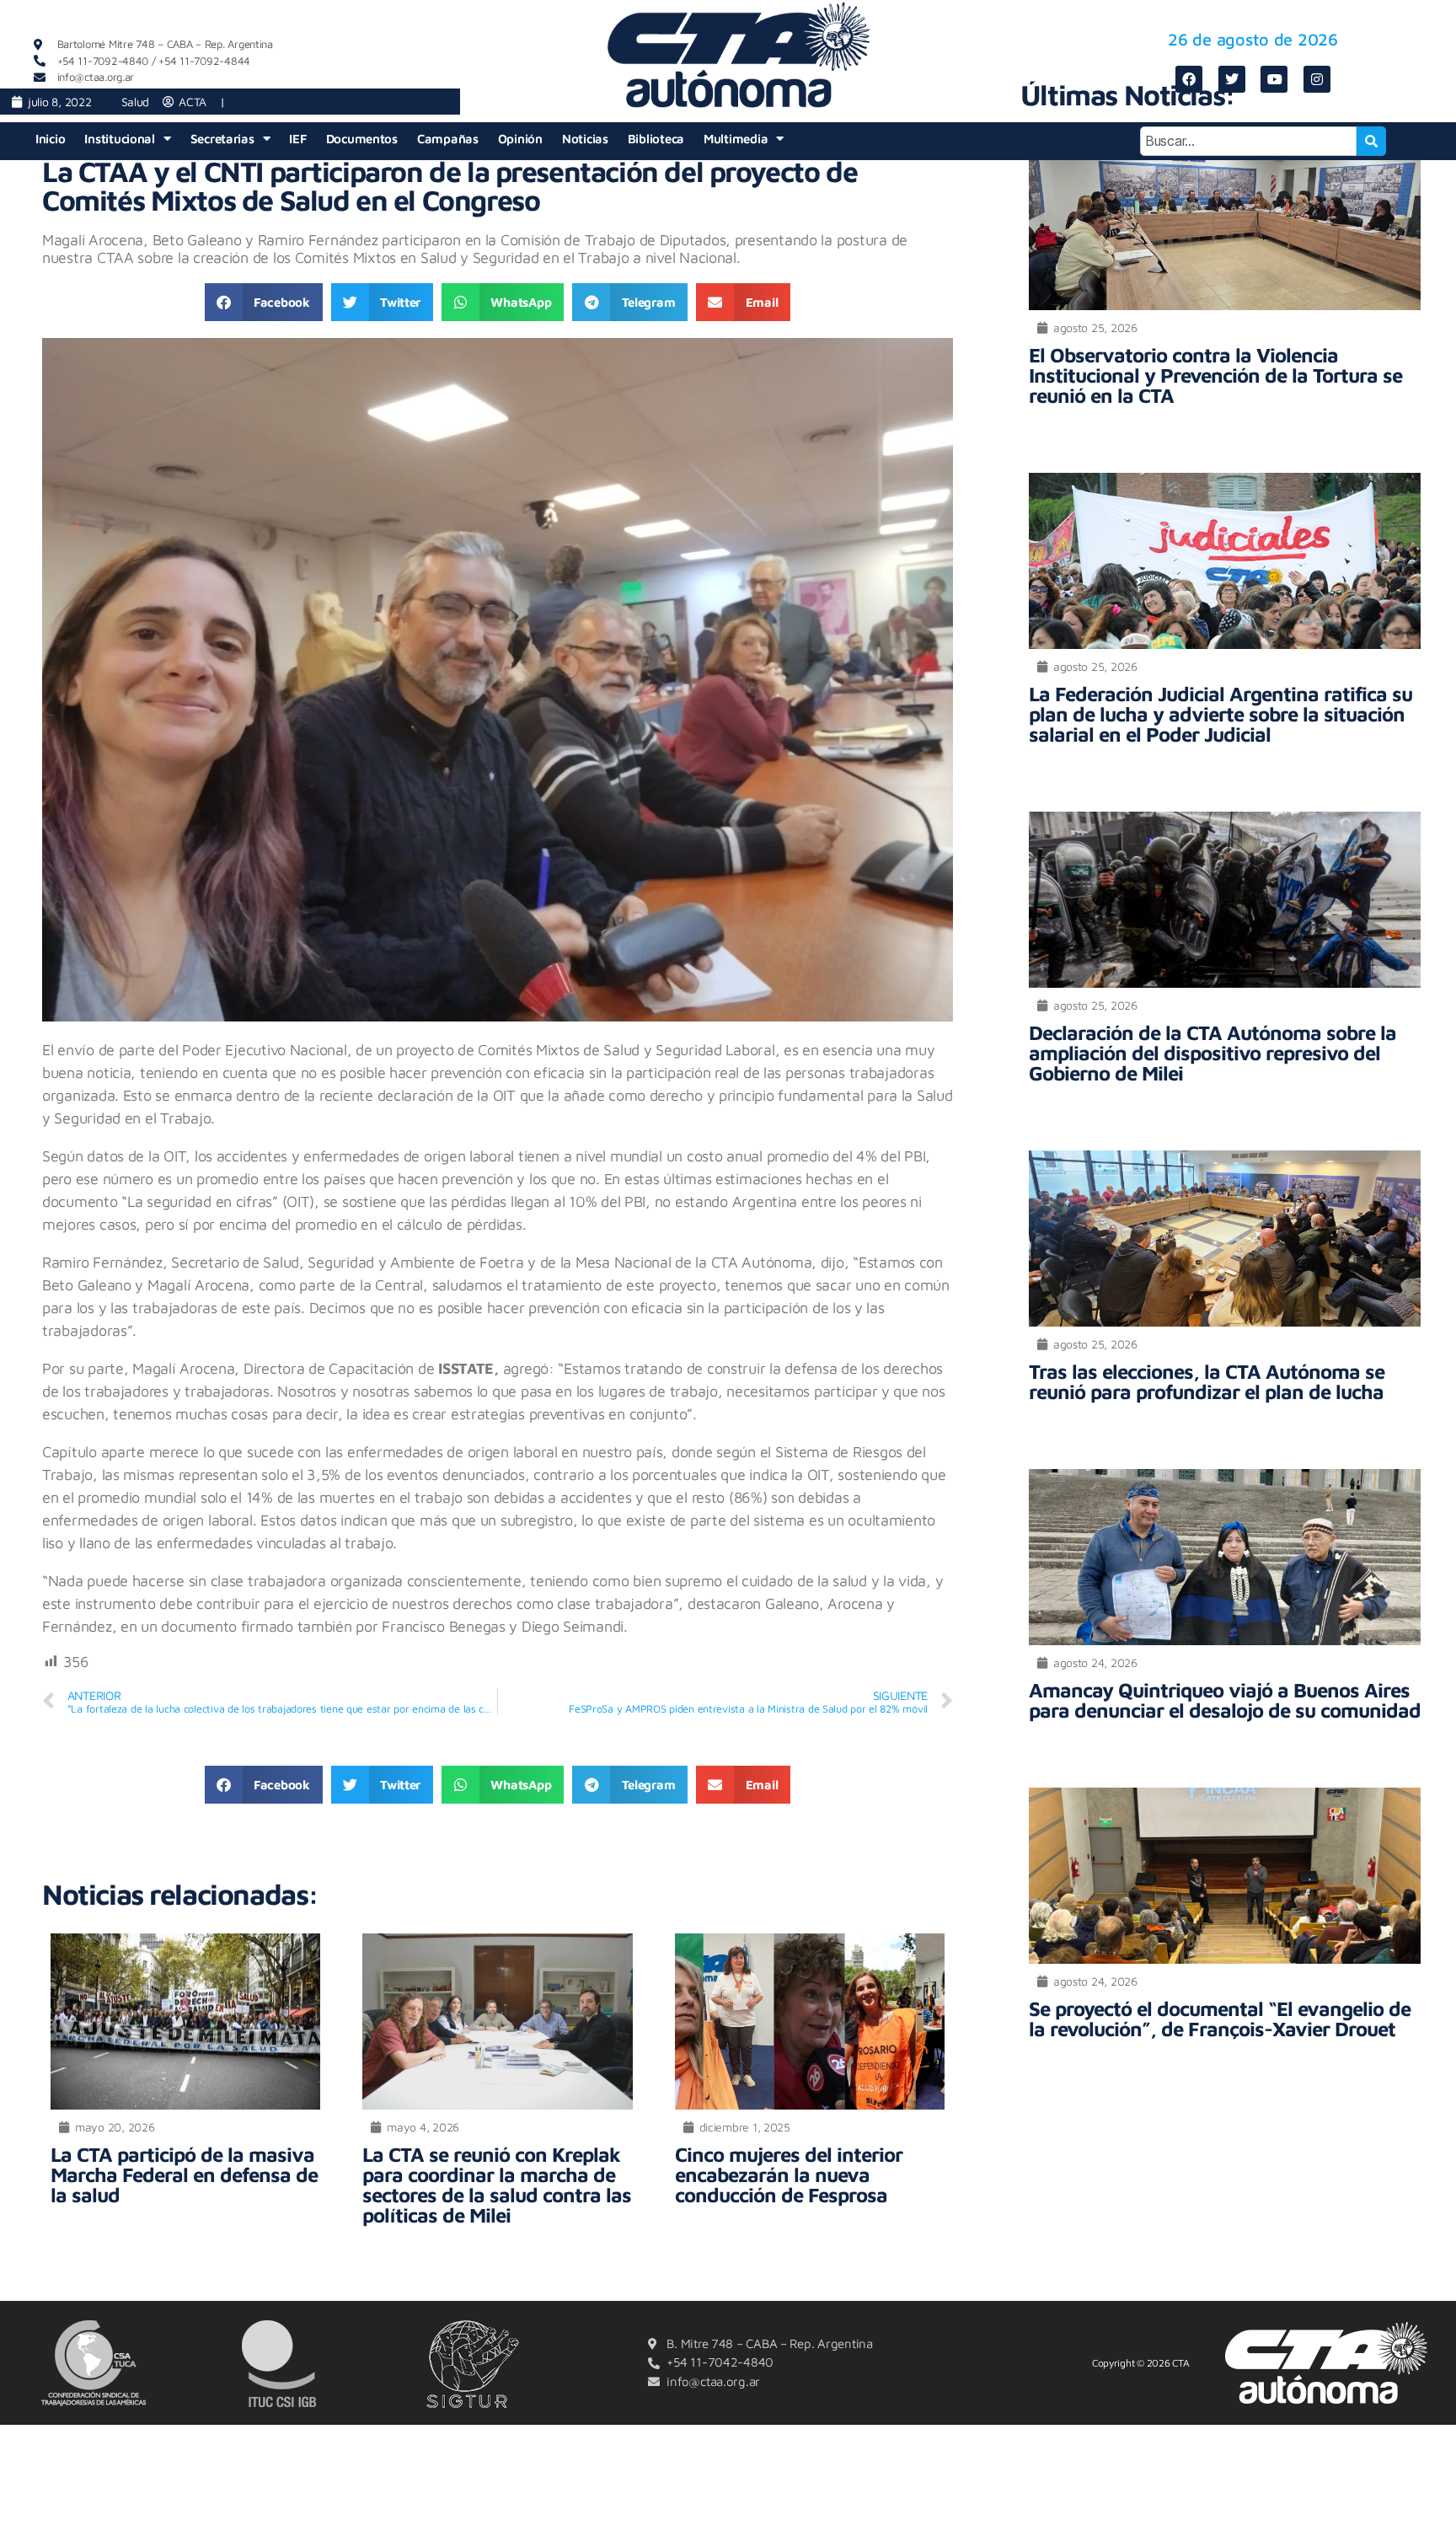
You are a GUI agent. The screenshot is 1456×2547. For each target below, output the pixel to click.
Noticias (585, 139)
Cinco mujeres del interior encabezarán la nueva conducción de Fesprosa (789, 2174)
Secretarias (222, 139)
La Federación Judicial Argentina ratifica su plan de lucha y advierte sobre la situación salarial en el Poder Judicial (1220, 714)
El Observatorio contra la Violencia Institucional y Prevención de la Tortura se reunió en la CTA (1215, 375)
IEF (297, 139)
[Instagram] (1317, 79)
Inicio (50, 139)
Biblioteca (656, 139)
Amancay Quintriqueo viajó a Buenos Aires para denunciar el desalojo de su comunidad (1225, 1700)
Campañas (448, 139)
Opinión (520, 139)
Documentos (362, 139)
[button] (264, 302)
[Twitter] (1232, 79)
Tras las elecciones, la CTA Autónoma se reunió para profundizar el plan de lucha (1207, 1381)
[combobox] (1248, 141)
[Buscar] (1372, 141)
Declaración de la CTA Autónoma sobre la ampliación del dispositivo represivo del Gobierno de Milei (1212, 1053)
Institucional (120, 139)
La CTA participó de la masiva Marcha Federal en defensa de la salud (184, 2174)
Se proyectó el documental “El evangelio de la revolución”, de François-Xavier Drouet (1220, 2019)
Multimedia (736, 139)
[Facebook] (1189, 79)
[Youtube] (1274, 79)
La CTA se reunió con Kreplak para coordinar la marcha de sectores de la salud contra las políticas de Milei (497, 2185)
